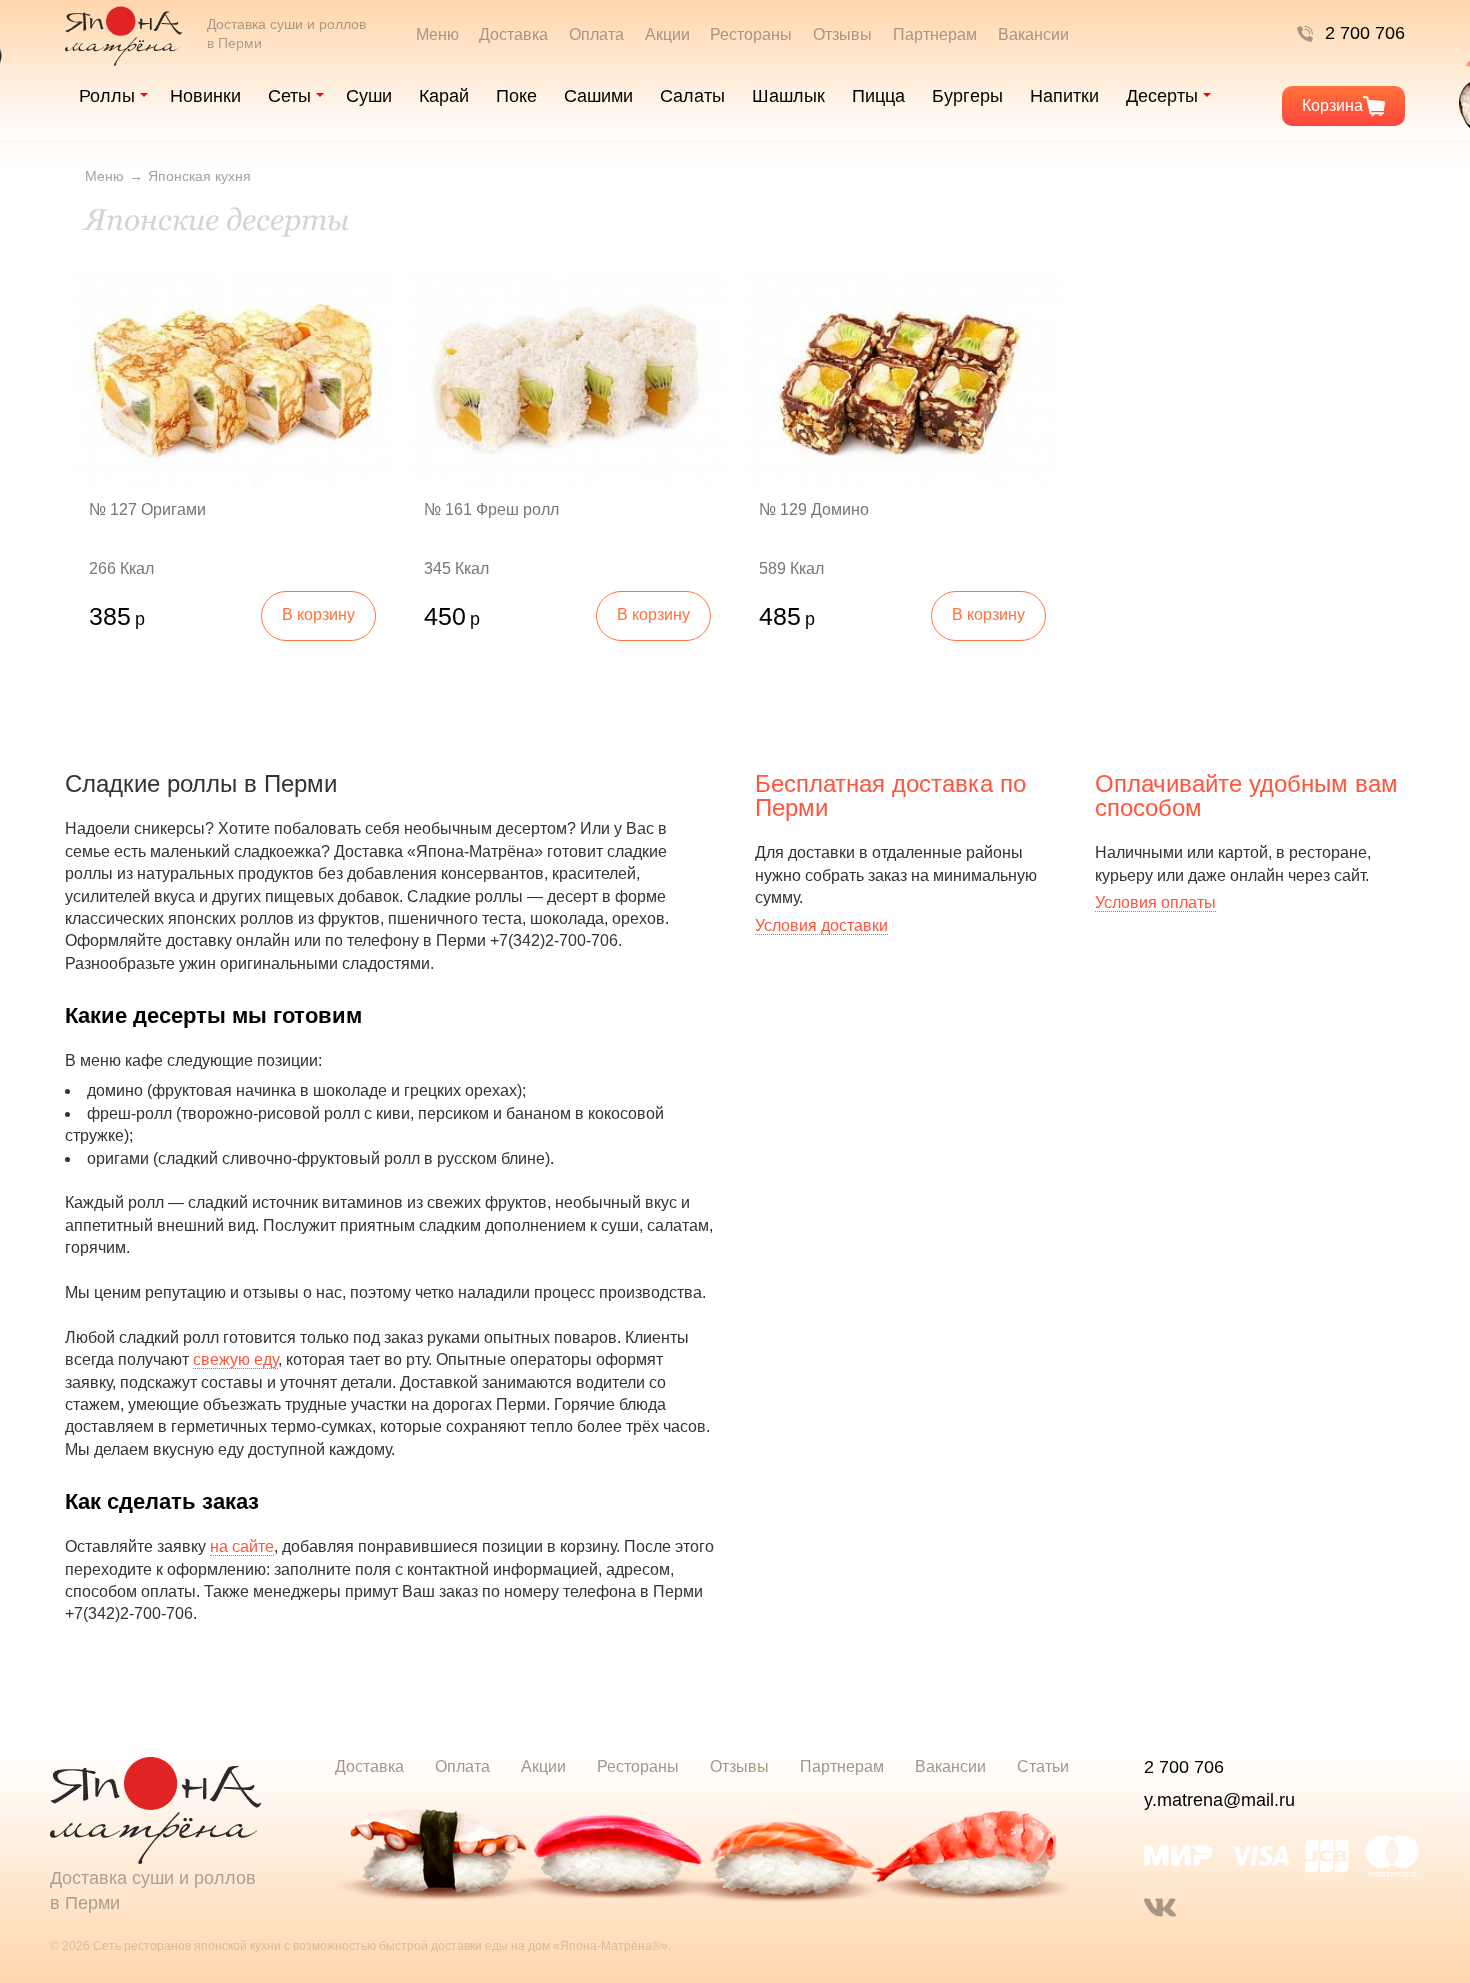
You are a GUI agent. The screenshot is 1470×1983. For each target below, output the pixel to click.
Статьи (1043, 1766)
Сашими (598, 96)
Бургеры (967, 96)
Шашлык (788, 96)
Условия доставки (821, 925)
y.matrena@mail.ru (1219, 1800)
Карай (444, 96)
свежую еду (235, 1359)
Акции (667, 34)
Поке (516, 96)
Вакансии (1033, 34)
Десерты (1162, 96)
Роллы (107, 96)
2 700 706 (1365, 33)
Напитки (1064, 96)
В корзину (318, 614)
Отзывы (842, 34)
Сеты (289, 96)
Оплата (596, 34)
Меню (437, 34)
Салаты (692, 96)
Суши (369, 96)
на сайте (242, 1546)
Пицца (878, 96)
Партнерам (935, 34)
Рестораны (751, 34)
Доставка (513, 34)
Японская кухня (199, 176)
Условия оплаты (1155, 902)
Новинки (205, 96)
